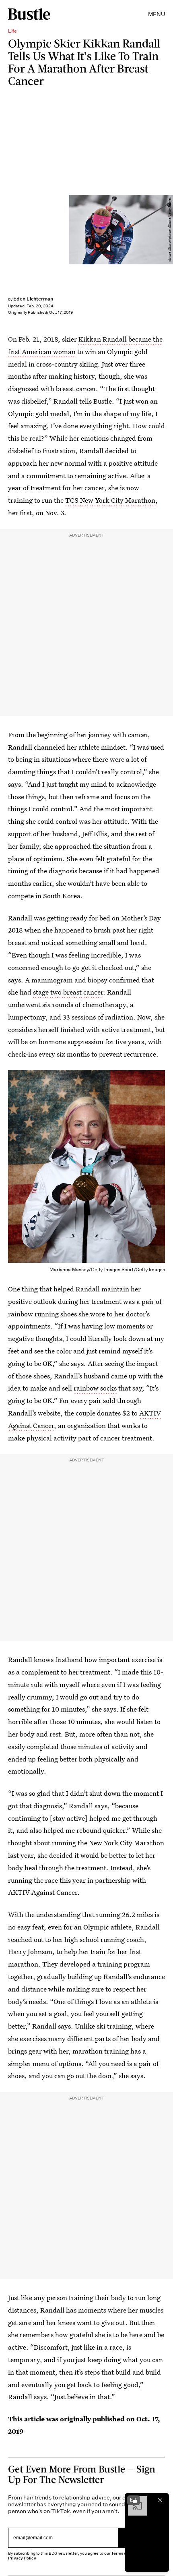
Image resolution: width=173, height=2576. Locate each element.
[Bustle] (29, 14)
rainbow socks (95, 1388)
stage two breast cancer (68, 992)
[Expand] (134, 2500)
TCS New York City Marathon (110, 500)
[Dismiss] (160, 2500)
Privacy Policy (22, 2558)
